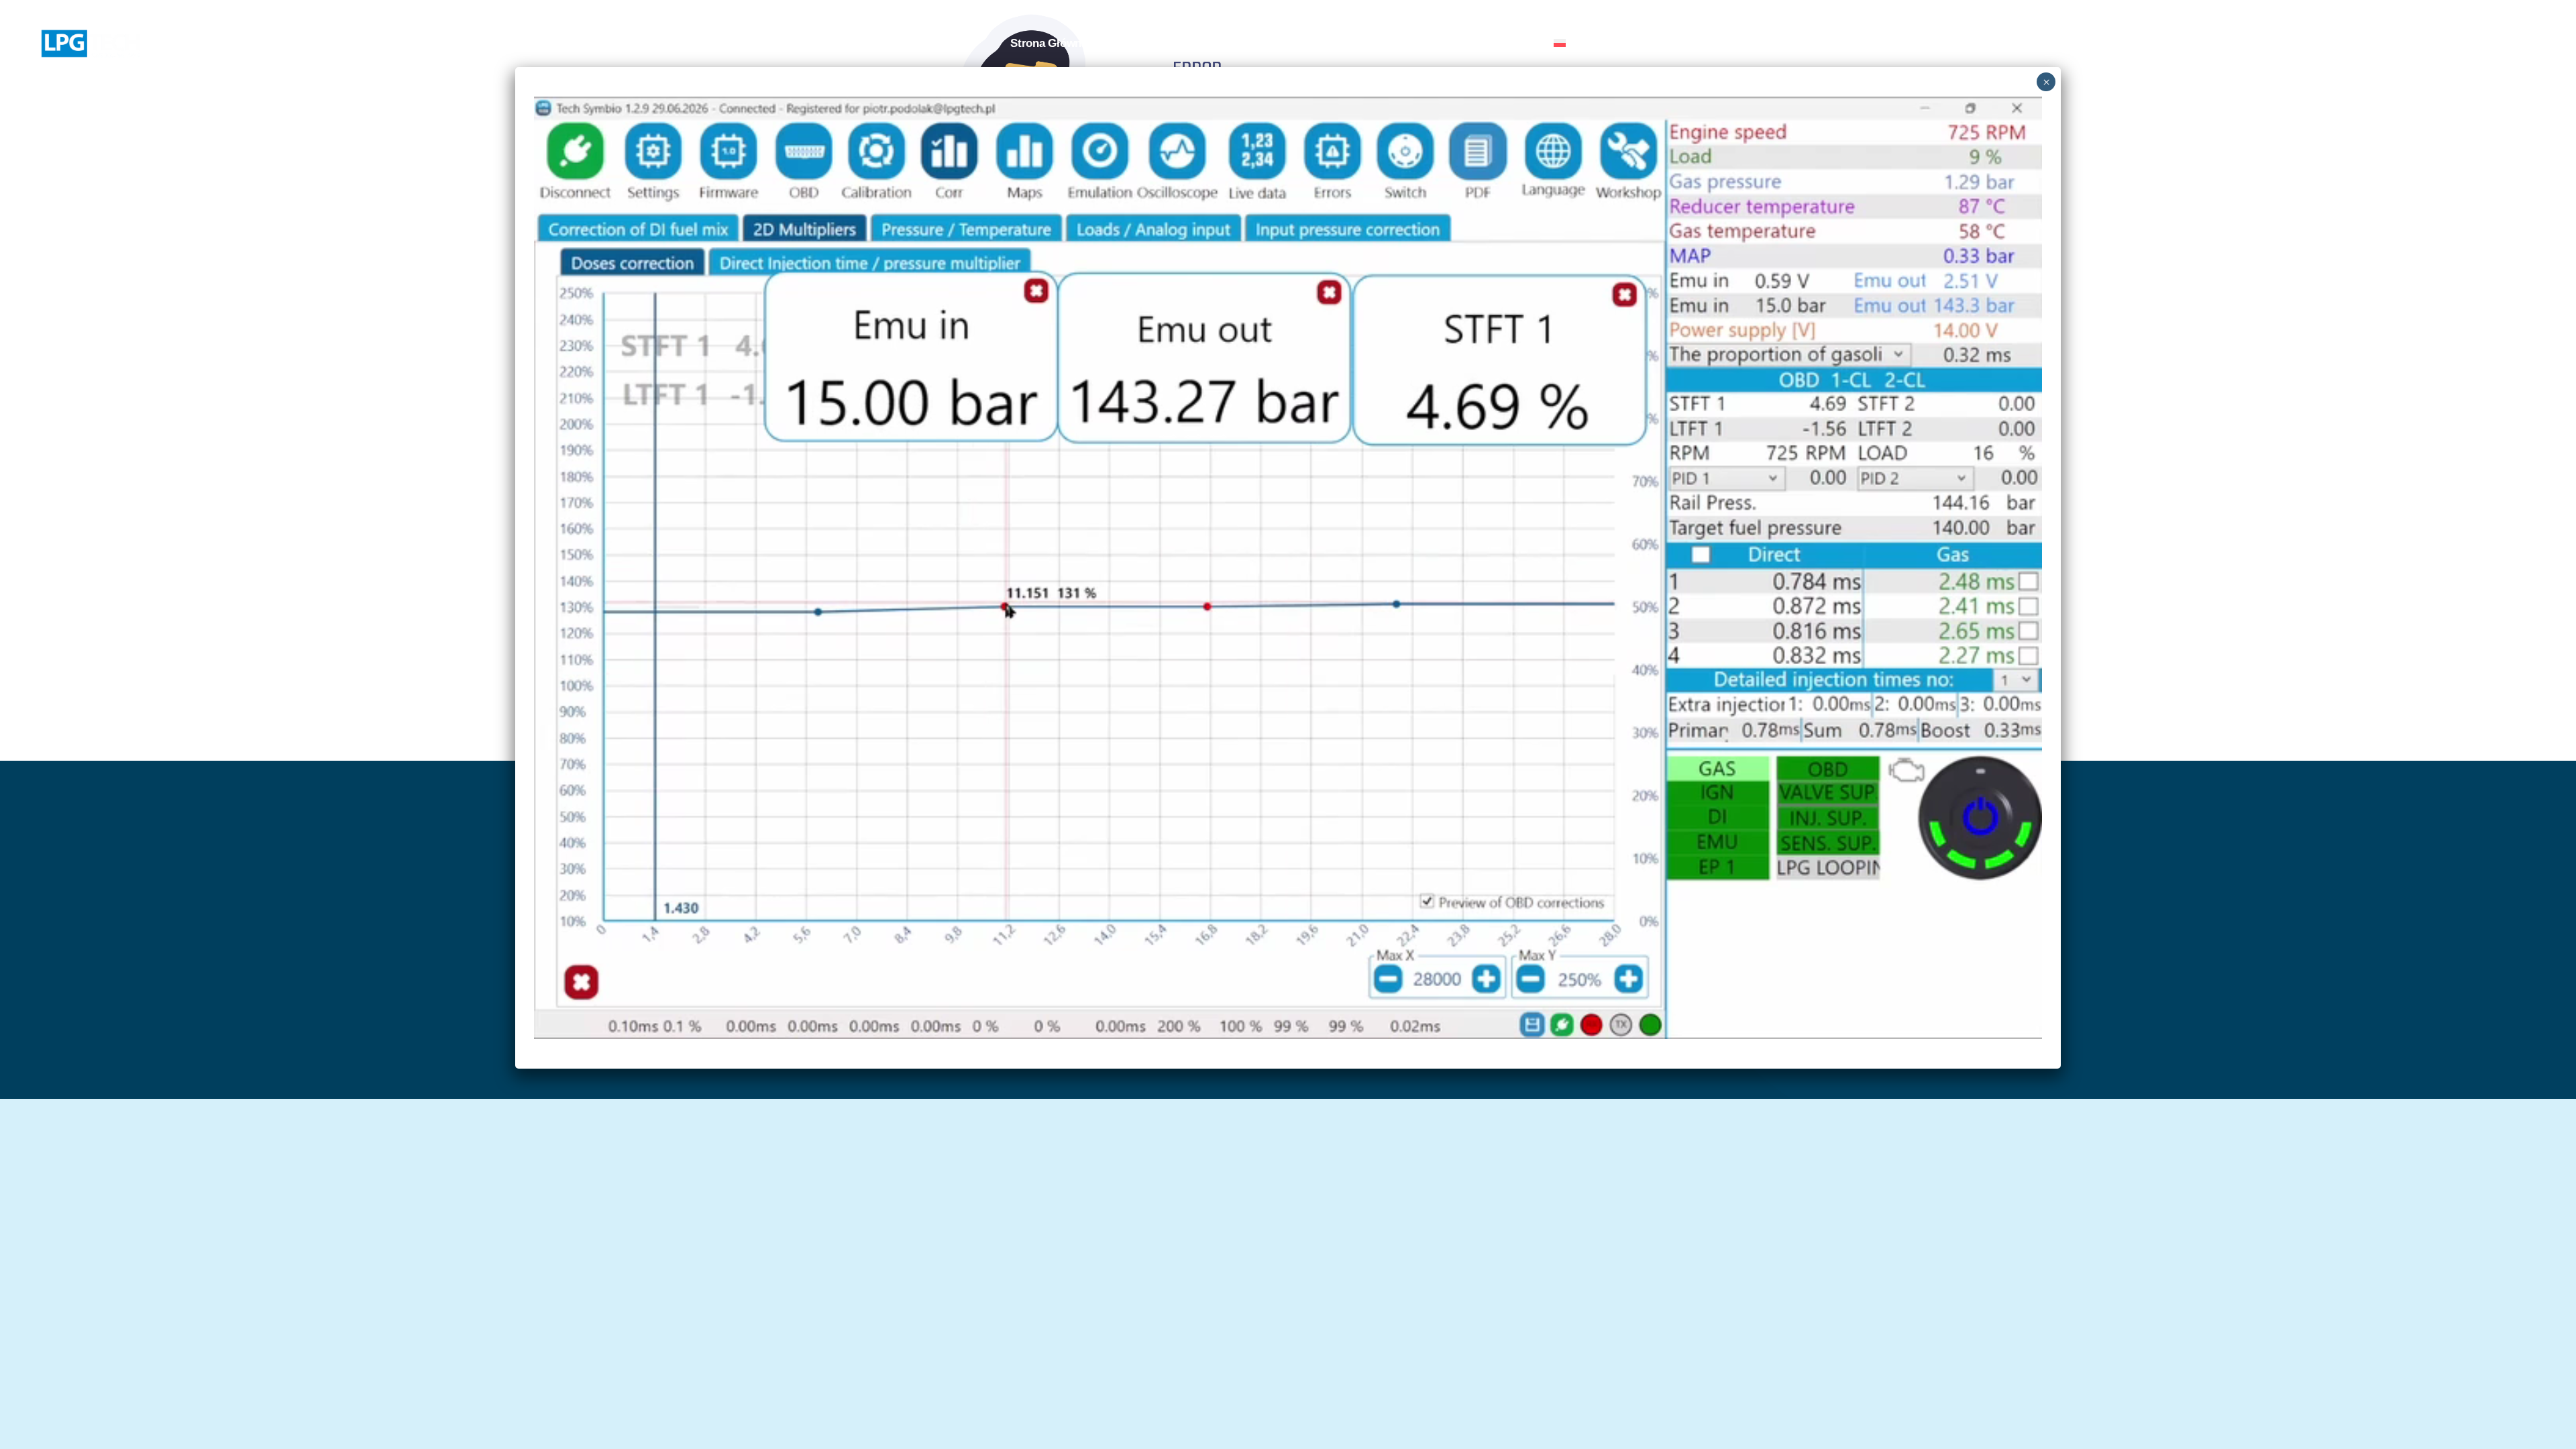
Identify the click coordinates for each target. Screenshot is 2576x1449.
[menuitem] (1585, 44)
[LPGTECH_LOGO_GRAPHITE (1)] (91, 35)
